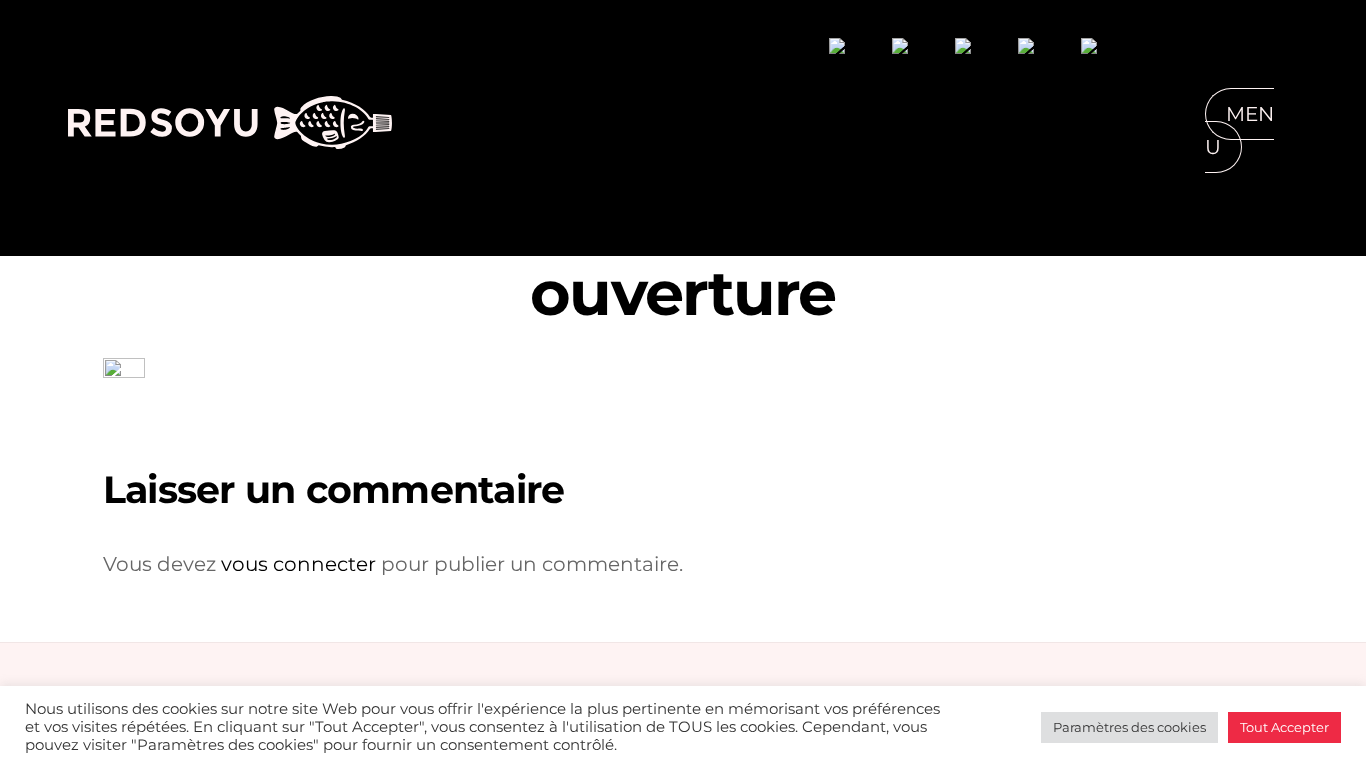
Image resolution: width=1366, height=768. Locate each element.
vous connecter (298, 564)
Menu (1239, 130)
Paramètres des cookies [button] (1129, 727)
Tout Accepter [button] (1284, 727)
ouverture (682, 293)
